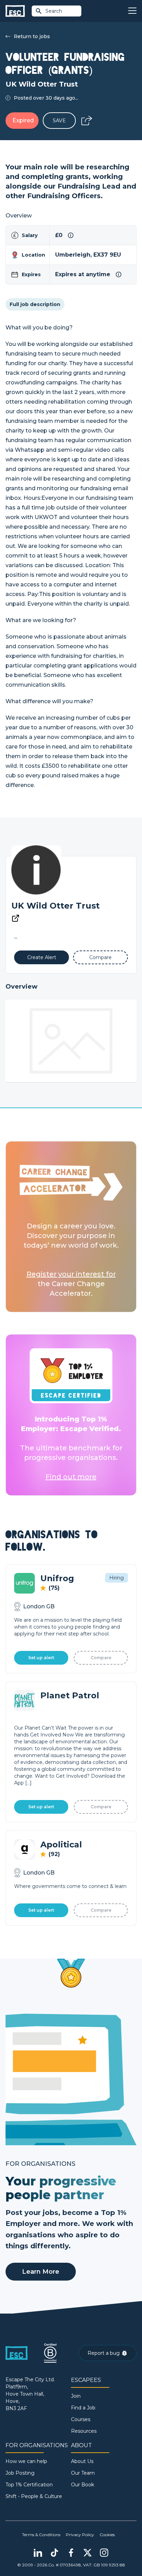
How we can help (26, 2461)
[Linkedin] (38, 2553)
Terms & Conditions (41, 2535)
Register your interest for (71, 1274)
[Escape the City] (15, 11)
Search (54, 11)
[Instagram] (104, 2553)
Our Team (83, 2473)
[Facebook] (71, 2553)
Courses (81, 2419)
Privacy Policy (80, 2535)
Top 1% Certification (29, 2485)
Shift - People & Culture (34, 2496)
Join (76, 2396)
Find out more (71, 1477)
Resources (84, 2431)
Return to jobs (32, 36)
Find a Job (83, 2408)
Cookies (107, 2535)
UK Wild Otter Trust (55, 906)
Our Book (83, 2485)
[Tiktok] (54, 2553)
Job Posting (20, 2473)
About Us (82, 2461)
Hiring (116, 1578)
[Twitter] (88, 2553)
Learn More (41, 2272)
